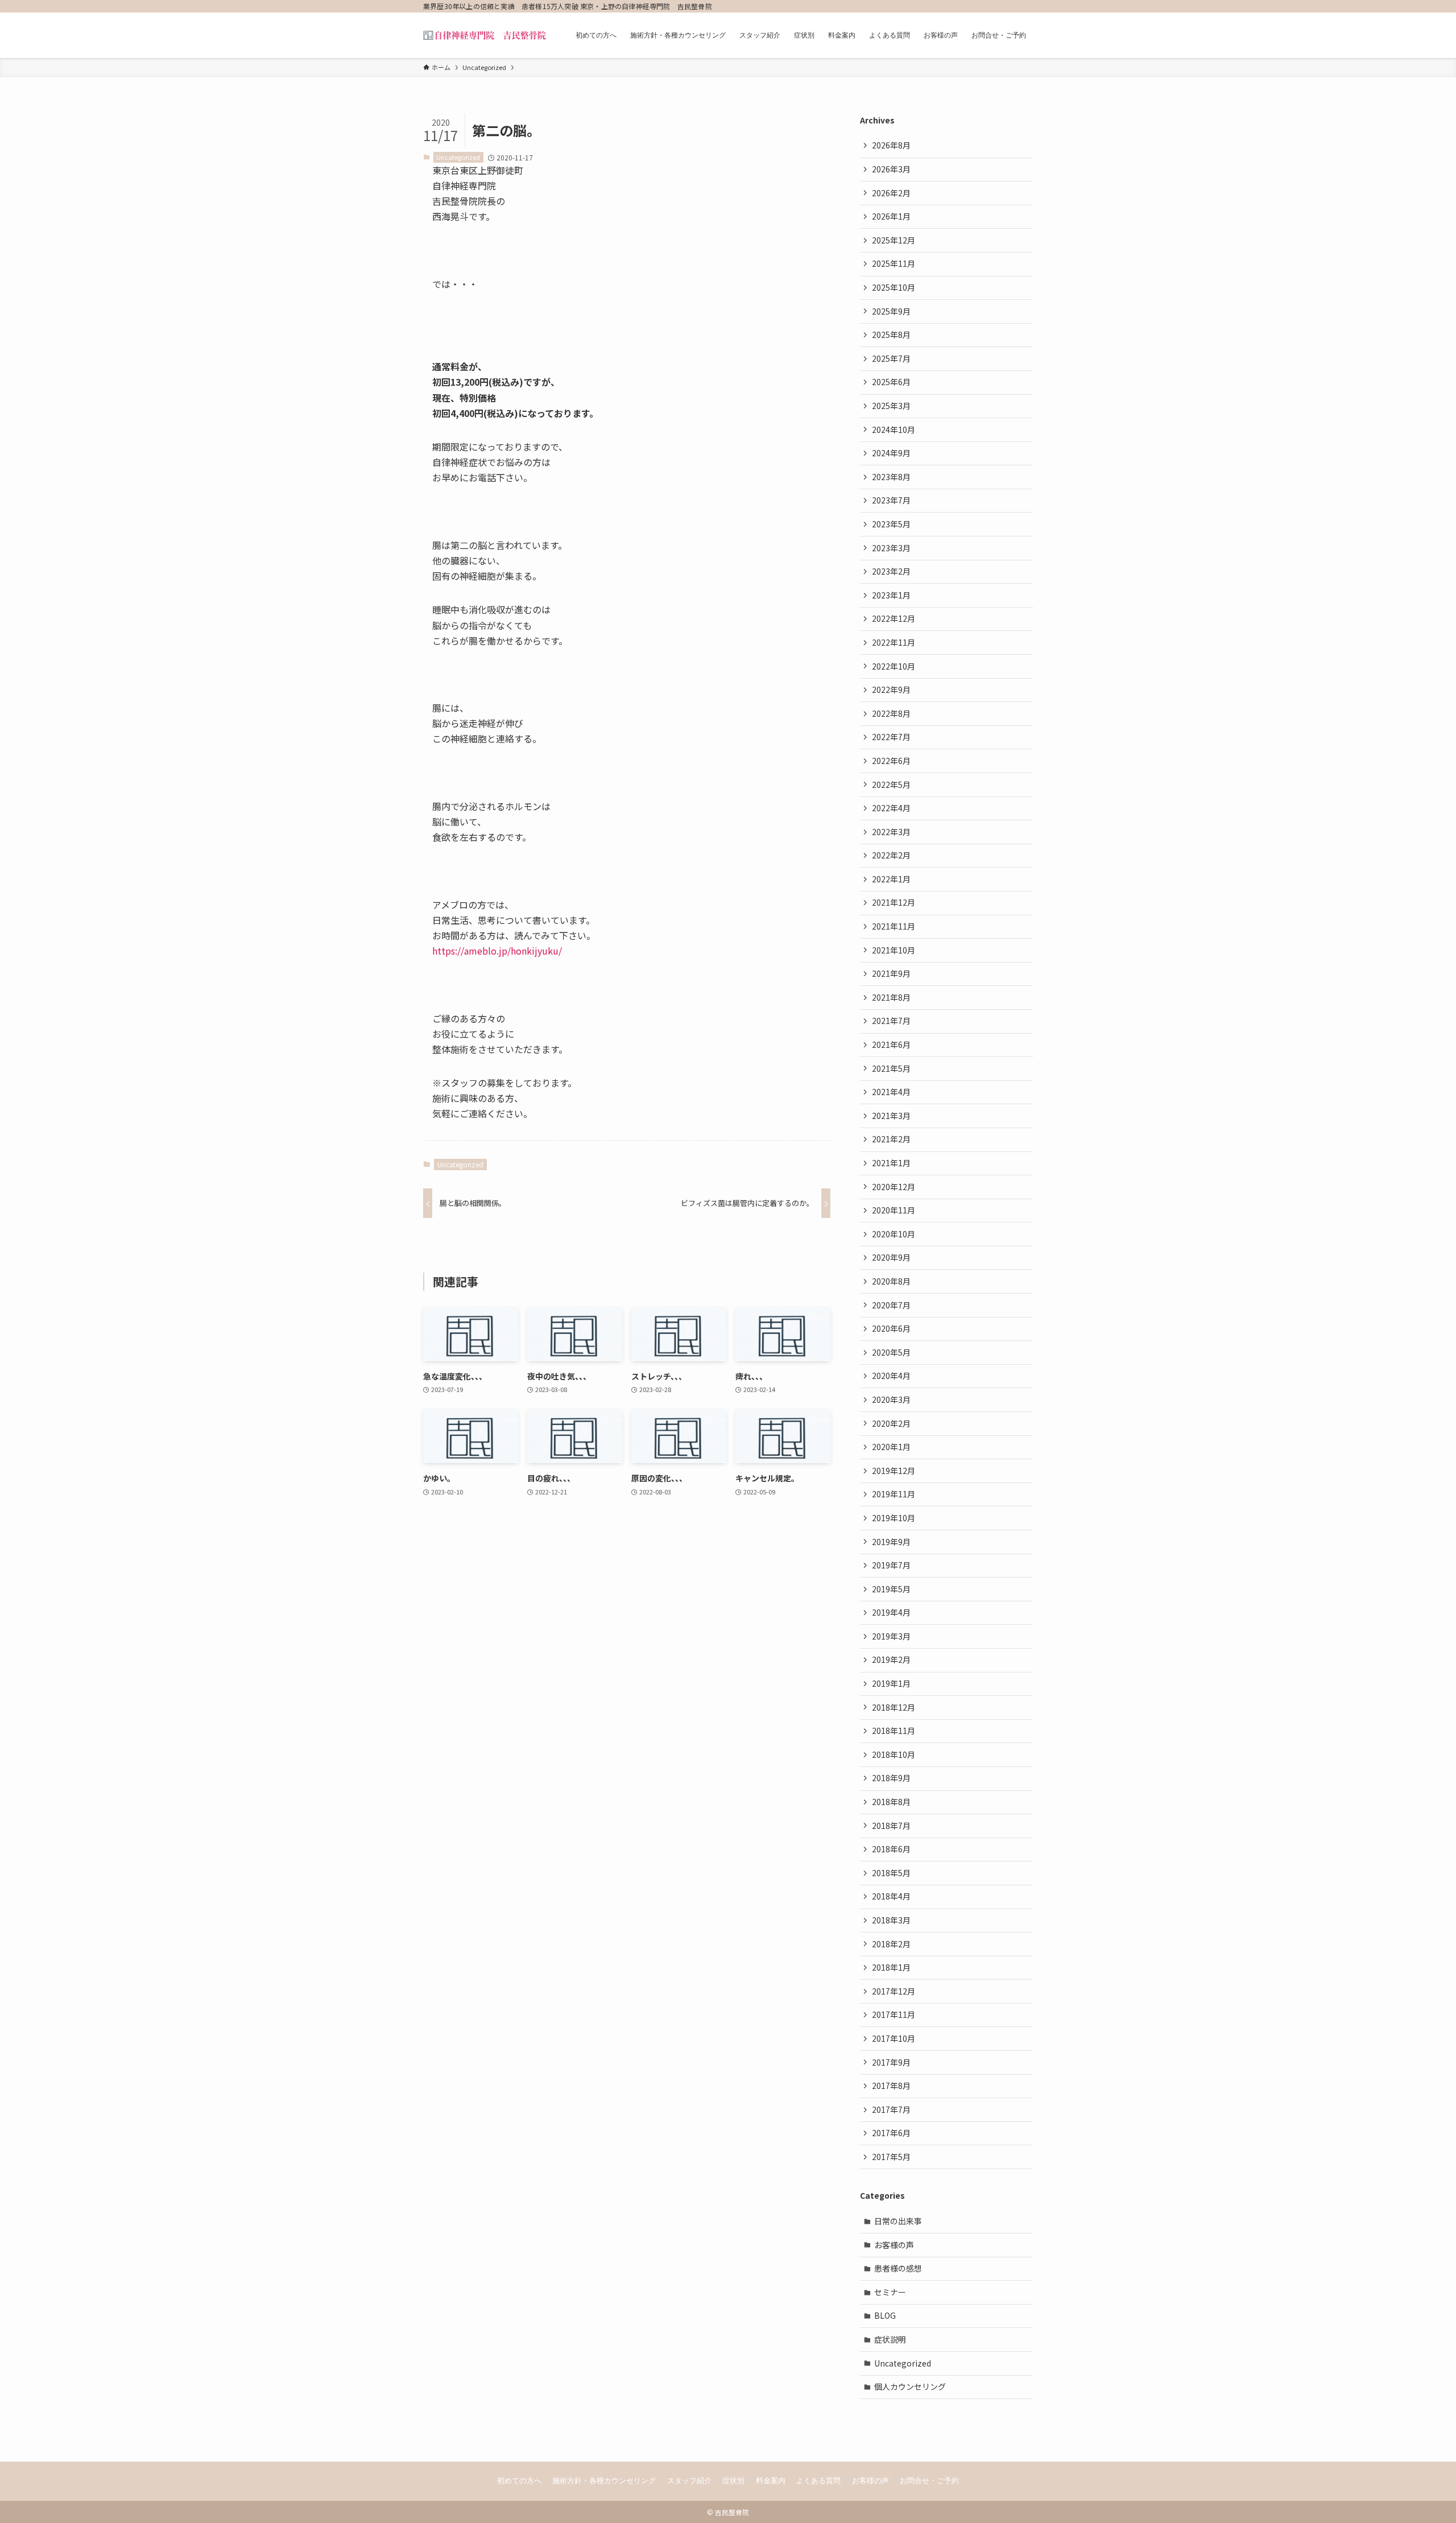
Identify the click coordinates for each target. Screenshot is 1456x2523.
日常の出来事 (898, 2221)
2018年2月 (891, 1944)
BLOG (885, 2315)
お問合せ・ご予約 (929, 2481)
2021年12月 (894, 902)
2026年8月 (891, 145)
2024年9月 (891, 453)
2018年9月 (891, 1778)
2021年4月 (891, 1092)
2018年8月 (891, 1802)
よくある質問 (818, 2481)
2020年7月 (891, 1305)
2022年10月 (894, 666)
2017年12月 (894, 1991)
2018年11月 (894, 1731)
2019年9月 (891, 1542)
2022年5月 (891, 784)
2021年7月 (891, 1021)
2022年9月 (891, 689)
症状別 (733, 2481)
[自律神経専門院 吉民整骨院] (485, 35)
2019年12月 (894, 1471)
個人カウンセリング (910, 2386)
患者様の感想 (898, 2268)
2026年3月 (891, 169)
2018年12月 (894, 1707)
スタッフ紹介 (689, 2481)
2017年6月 (891, 2133)
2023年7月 (891, 500)
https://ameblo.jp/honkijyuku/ (497, 951)
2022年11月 (894, 642)
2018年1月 (891, 1967)
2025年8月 (891, 335)
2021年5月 (891, 1068)
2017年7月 (891, 2109)
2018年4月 (891, 1896)
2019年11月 (894, 1494)
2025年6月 (891, 382)
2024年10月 (894, 430)
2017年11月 (894, 2014)
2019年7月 (891, 1565)
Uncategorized (458, 157)
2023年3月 (891, 548)
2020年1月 (891, 1447)
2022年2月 (891, 855)
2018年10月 (894, 1754)
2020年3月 (891, 1399)
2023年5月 (891, 524)
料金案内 (771, 2481)
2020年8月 (891, 1281)
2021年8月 (891, 997)
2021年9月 (891, 973)
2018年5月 (891, 1873)
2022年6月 (891, 761)
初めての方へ (519, 2481)
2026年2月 (891, 193)
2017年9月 (891, 2062)
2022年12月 (894, 618)
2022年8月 (891, 713)
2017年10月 (894, 2038)
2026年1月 (891, 216)
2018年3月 (891, 1920)
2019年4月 (891, 1612)
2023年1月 (891, 595)
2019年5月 (891, 1589)
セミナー (890, 2292)
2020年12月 (894, 1187)
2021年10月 (894, 950)
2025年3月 (891, 406)
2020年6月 (891, 1328)
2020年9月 (891, 1257)
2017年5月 (891, 2157)
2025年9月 (891, 311)
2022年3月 (891, 832)
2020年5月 (891, 1352)
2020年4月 (891, 1376)
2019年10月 (894, 1518)
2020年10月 (894, 1234)
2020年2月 (891, 1423)
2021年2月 (891, 1139)
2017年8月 (891, 2086)
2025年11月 (894, 263)
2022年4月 (891, 808)
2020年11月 (894, 1210)
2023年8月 (891, 477)
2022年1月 (891, 879)
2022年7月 (891, 737)
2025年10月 (894, 287)
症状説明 (890, 2339)
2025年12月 (894, 240)
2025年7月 (891, 358)
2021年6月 (891, 1044)
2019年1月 (891, 1683)
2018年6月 (891, 1849)
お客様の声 (894, 2245)
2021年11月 (894, 926)
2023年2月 (891, 571)
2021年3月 (891, 1116)
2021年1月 (891, 1163)
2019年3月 (891, 1636)
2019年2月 (891, 1659)
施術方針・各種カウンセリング (604, 2481)
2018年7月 (891, 1826)
